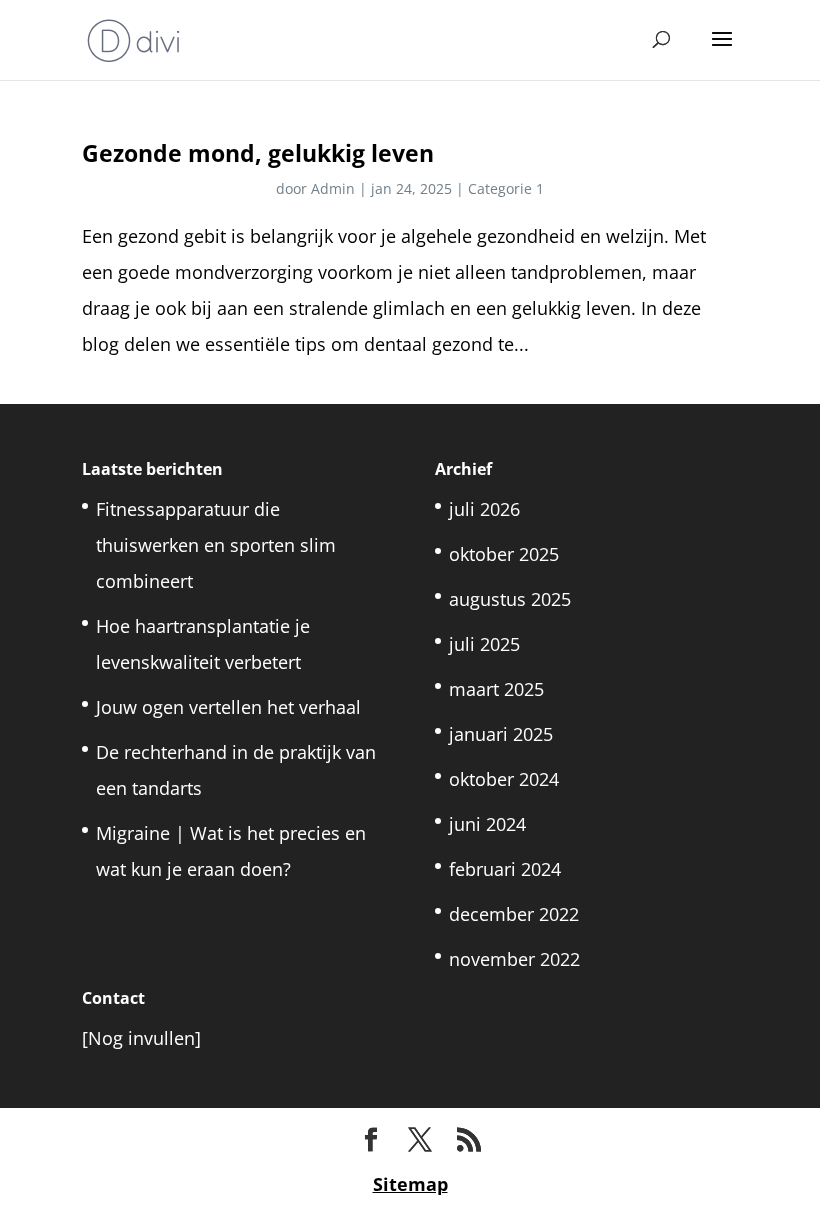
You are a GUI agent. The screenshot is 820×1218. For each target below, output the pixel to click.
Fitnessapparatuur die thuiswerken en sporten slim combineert (216, 545)
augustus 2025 (510, 599)
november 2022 (514, 959)
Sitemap (410, 1184)
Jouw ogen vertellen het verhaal (228, 707)
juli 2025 (484, 644)
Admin (333, 188)
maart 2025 (496, 689)
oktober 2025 (504, 554)
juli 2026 (484, 509)
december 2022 (514, 914)
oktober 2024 (504, 779)
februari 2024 (505, 869)
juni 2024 (487, 824)
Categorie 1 (506, 188)
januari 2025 (501, 734)
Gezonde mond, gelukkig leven (258, 153)
